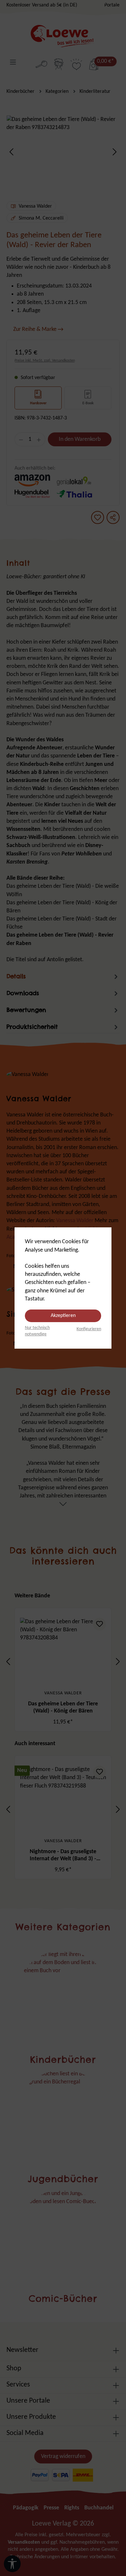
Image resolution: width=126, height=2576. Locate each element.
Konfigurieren (89, 1329)
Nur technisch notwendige (37, 1331)
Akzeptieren (63, 1316)
